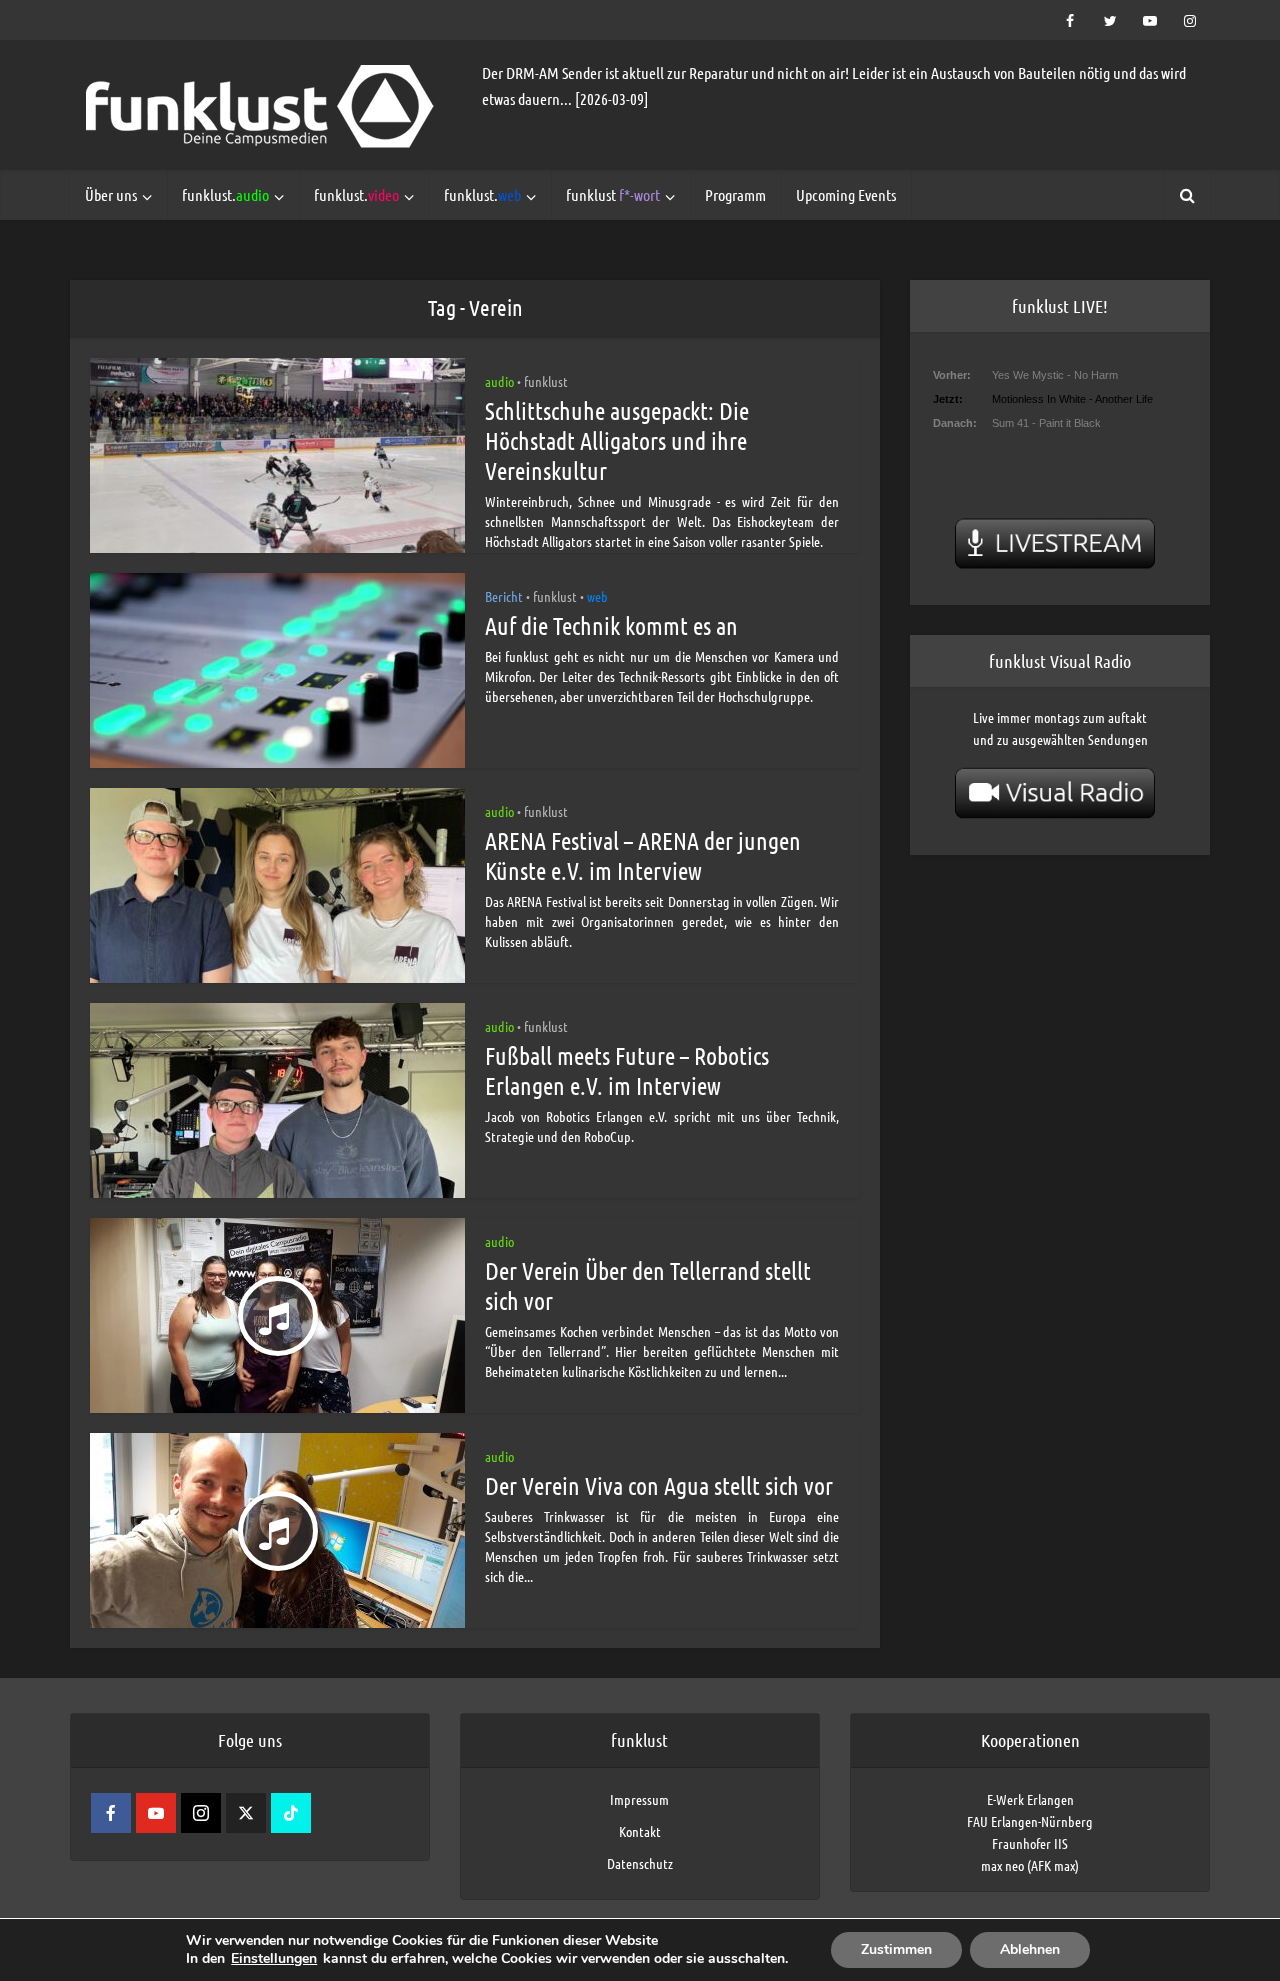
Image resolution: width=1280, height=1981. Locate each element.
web (597, 596)
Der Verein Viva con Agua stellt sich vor (659, 1485)
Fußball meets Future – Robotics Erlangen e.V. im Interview (627, 1070)
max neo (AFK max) (1030, 1865)
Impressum (639, 1799)
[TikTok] (291, 1813)
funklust (613, 194)
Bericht (504, 596)
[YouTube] (156, 1813)
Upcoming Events (846, 194)
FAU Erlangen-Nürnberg (1030, 1821)
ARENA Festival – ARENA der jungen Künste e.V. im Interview (643, 855)
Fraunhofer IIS (1030, 1843)
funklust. (225, 194)
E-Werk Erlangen (1030, 1799)
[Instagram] (201, 1813)
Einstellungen (274, 1959)
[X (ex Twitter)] (246, 1813)
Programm (735, 194)
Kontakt (640, 1831)
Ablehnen (1030, 1949)
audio (499, 381)
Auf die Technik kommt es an (611, 625)
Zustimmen (896, 1949)
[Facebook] (111, 1813)
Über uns (111, 194)
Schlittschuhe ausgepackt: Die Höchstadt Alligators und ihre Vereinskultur (617, 440)
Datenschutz (640, 1863)
